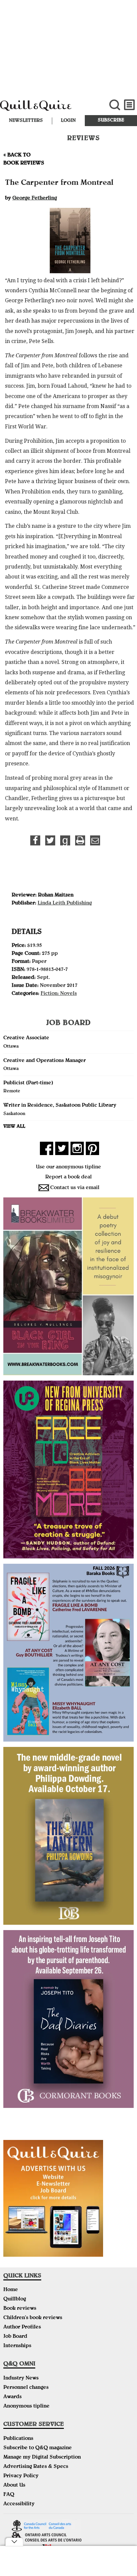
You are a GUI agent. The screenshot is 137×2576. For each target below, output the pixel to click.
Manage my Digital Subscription (42, 2458)
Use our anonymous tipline (68, 1167)
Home (11, 2290)
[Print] (80, 840)
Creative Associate (26, 1038)
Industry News (21, 2378)
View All (14, 1127)
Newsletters (26, 121)
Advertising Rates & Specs (36, 2467)
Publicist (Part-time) (28, 1083)
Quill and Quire (46, 109)
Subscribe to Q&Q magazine (38, 2448)
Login (68, 121)
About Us (14, 2486)
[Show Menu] (130, 105)
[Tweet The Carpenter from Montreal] (50, 840)
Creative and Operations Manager (45, 1061)
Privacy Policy (21, 2476)
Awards (12, 2397)
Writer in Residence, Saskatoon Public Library (60, 1106)
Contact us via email (75, 1188)
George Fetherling (35, 199)
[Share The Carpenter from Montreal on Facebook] (35, 840)
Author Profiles (22, 2327)
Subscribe (111, 120)
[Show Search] (115, 105)
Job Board (15, 2337)
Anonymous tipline (26, 2407)
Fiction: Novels (59, 994)
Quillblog (15, 2299)
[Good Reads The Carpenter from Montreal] (65, 840)
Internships (17, 2346)
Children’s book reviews (33, 2318)
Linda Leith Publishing (65, 903)
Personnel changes (26, 2388)
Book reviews (20, 2309)
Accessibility (19, 2504)
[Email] (95, 840)
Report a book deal (68, 1177)
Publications (18, 2439)
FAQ (9, 2495)
